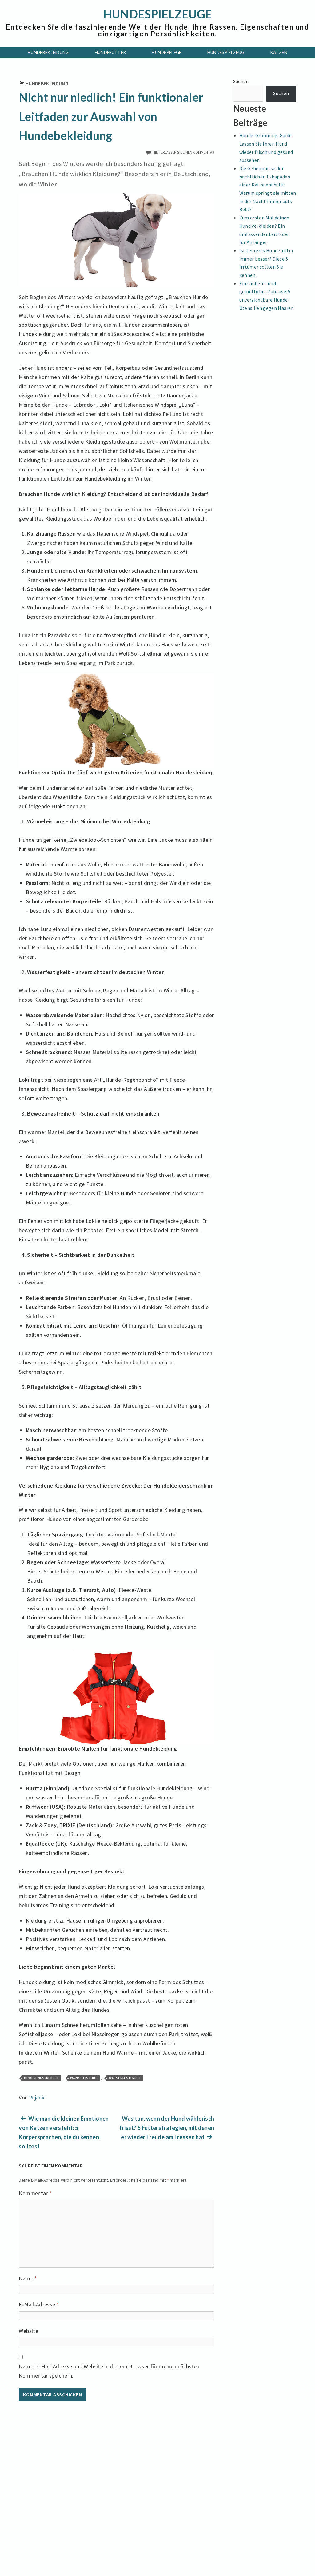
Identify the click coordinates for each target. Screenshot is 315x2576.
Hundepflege (167, 52)
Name (28, 2278)
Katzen (279, 52)
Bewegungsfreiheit (41, 2078)
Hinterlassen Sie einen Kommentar (183, 152)
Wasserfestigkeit (125, 2078)
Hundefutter (110, 52)
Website (28, 2331)
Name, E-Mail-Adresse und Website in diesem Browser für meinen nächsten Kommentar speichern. (109, 2371)
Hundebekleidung (48, 52)
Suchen (241, 81)
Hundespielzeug (226, 52)
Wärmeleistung (84, 2078)
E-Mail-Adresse (39, 2304)
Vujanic (38, 2097)
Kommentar (35, 2193)
